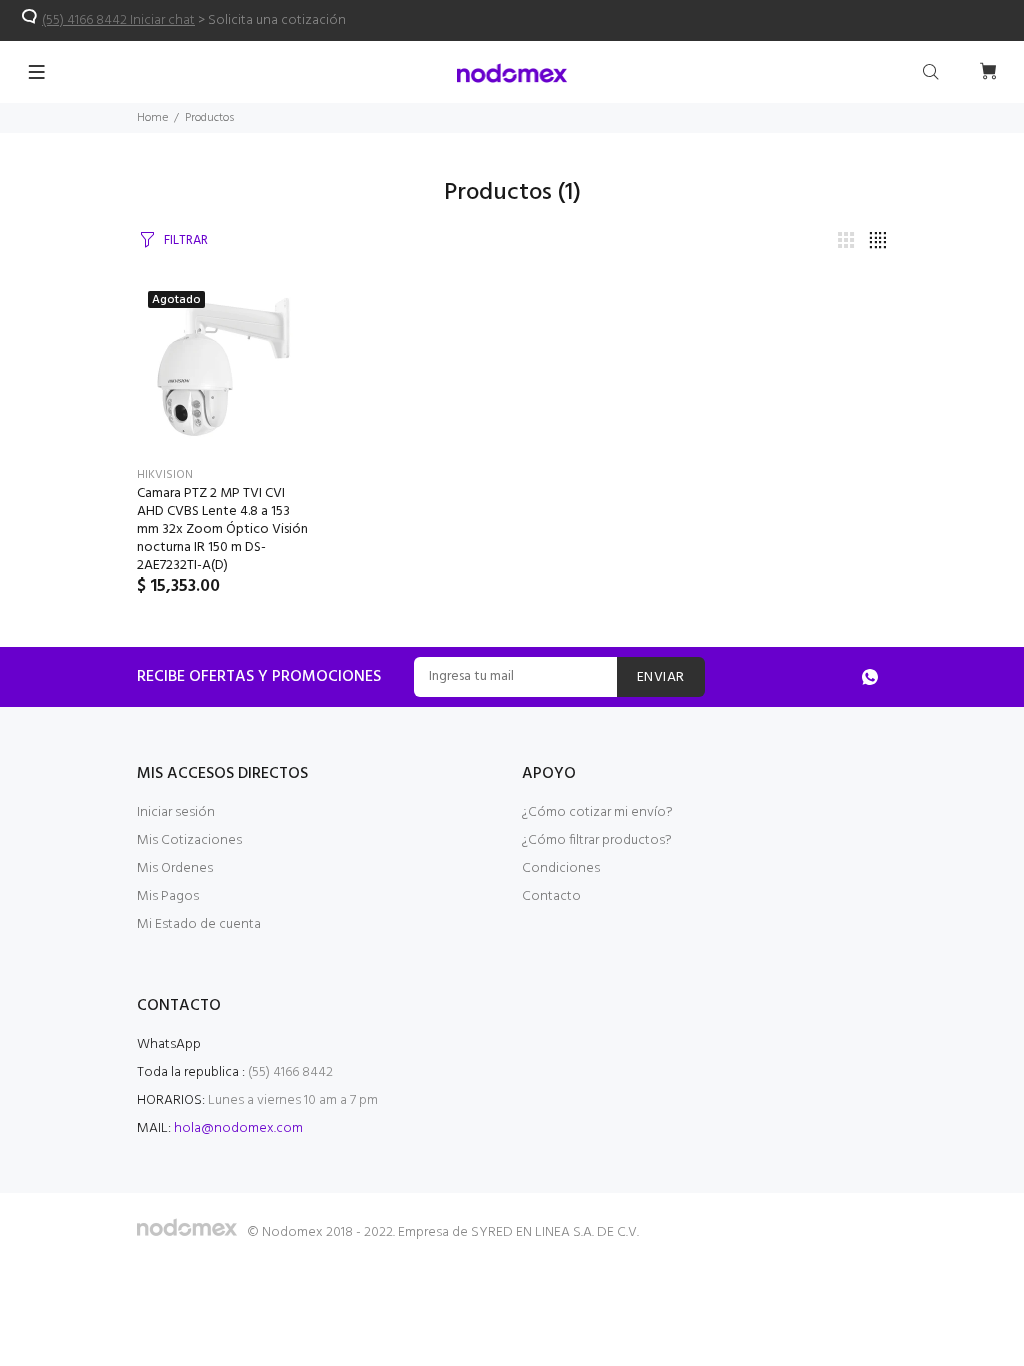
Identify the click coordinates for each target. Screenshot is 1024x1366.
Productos (209, 118)
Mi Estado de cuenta (199, 924)
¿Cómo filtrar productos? (597, 840)
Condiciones (561, 868)
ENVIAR (661, 677)
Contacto (551, 896)
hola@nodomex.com (238, 1128)
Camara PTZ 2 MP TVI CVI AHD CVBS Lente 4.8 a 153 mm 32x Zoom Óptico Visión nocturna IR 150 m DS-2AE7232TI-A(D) (222, 529)
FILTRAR (186, 240)
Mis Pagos (168, 896)
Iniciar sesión (176, 812)
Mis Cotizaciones (189, 840)
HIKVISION (165, 475)
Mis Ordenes (175, 868)
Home (152, 118)
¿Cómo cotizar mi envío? (597, 812)
